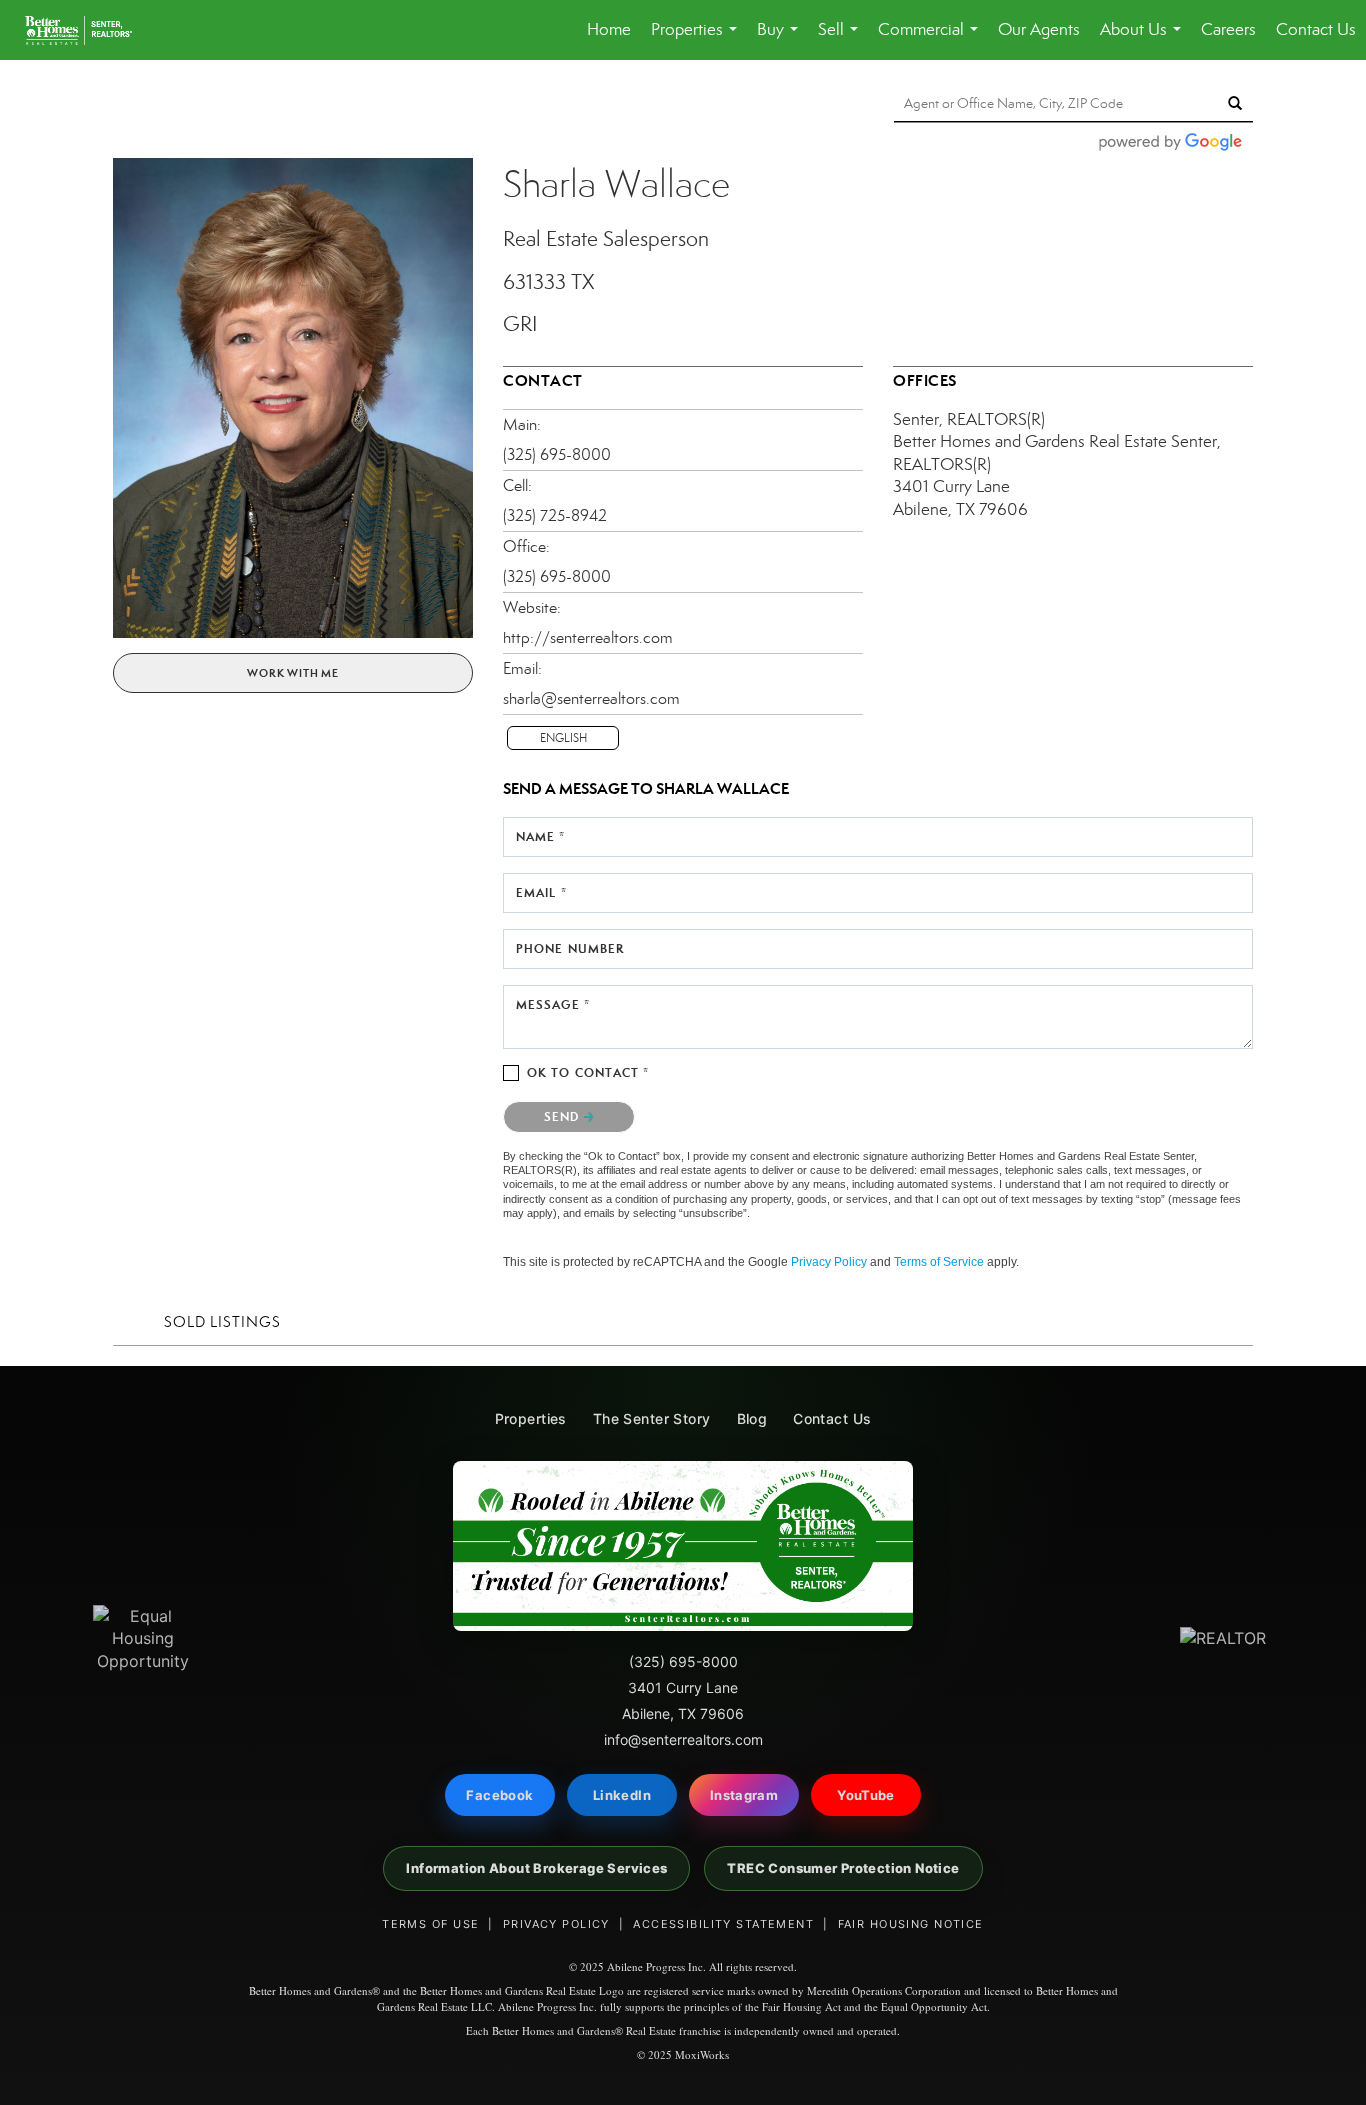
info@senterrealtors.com (683, 1739)
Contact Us (1316, 29)
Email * (541, 892)
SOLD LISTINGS (222, 1322)
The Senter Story (652, 1418)
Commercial (932, 39)
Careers (1228, 29)
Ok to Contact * (588, 1072)
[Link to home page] (88, 30)
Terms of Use (430, 1924)
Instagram (744, 1795)
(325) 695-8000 (557, 454)
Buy (781, 39)
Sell (842, 39)
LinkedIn (622, 1795)
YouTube (866, 1795)
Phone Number (570, 948)
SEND (564, 1116)
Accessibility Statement (723, 1924)
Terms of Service (939, 1262)
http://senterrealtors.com (588, 637)
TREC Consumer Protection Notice (843, 1868)
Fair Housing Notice (911, 1924)
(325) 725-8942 (555, 515)
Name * (541, 836)
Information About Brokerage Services (536, 1868)
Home (609, 29)
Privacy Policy (829, 1262)
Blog (752, 1418)
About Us (1144, 39)
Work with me (293, 673)
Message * (553, 1004)
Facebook (499, 1795)
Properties (698, 39)
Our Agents (1039, 29)
